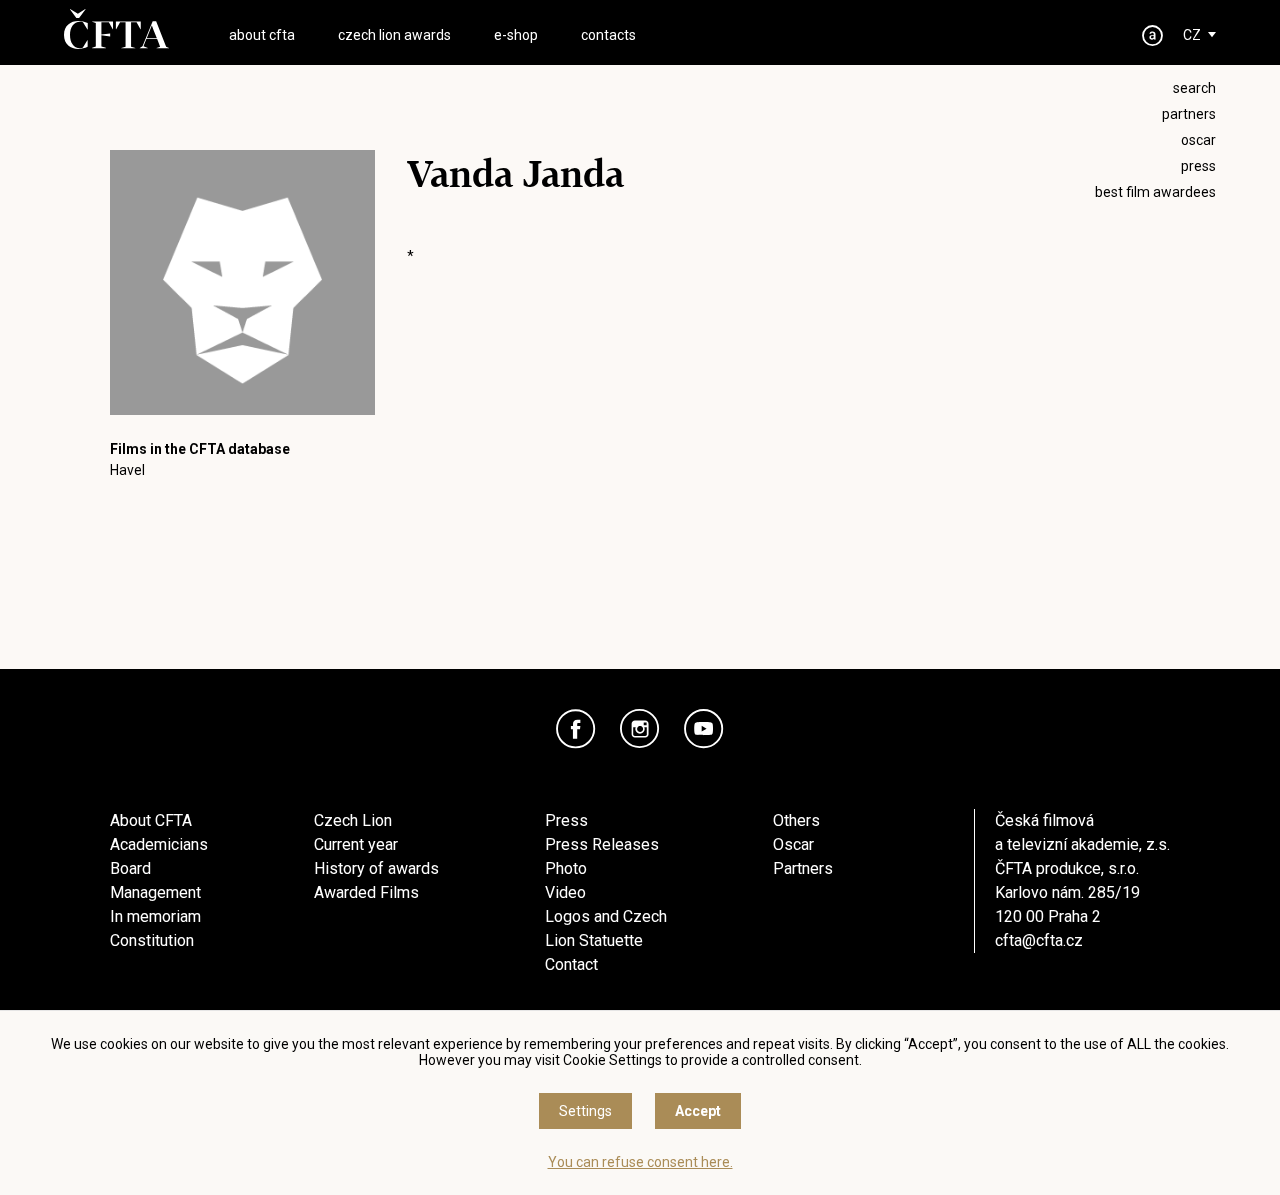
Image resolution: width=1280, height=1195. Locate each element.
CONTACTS (608, 35)
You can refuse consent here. (640, 1162)
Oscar (793, 844)
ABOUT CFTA (262, 35)
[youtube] (704, 729)
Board (130, 868)
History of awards (376, 868)
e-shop (516, 35)
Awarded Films (366, 892)
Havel (127, 470)
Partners (803, 868)
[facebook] (576, 729)
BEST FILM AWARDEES (1155, 192)
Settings (585, 1111)
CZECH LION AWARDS (394, 35)
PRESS (1198, 166)
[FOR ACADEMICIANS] (1153, 35)
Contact (571, 964)
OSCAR (1198, 140)
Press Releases (602, 844)
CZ (1192, 35)
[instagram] (640, 729)
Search (1194, 88)
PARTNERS (1189, 114)
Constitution (152, 940)
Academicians (159, 844)
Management (155, 892)
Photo (566, 868)
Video (565, 892)
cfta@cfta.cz (1039, 940)
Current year (356, 844)
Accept (698, 1111)
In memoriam (155, 916)
